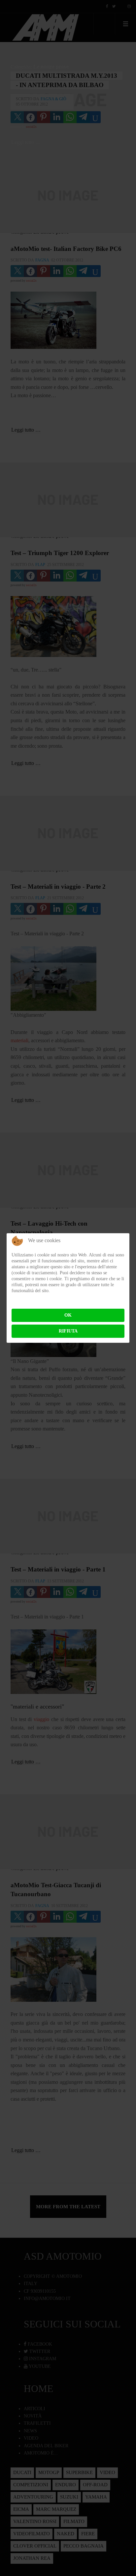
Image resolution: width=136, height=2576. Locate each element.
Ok (68, 1315)
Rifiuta (68, 1331)
